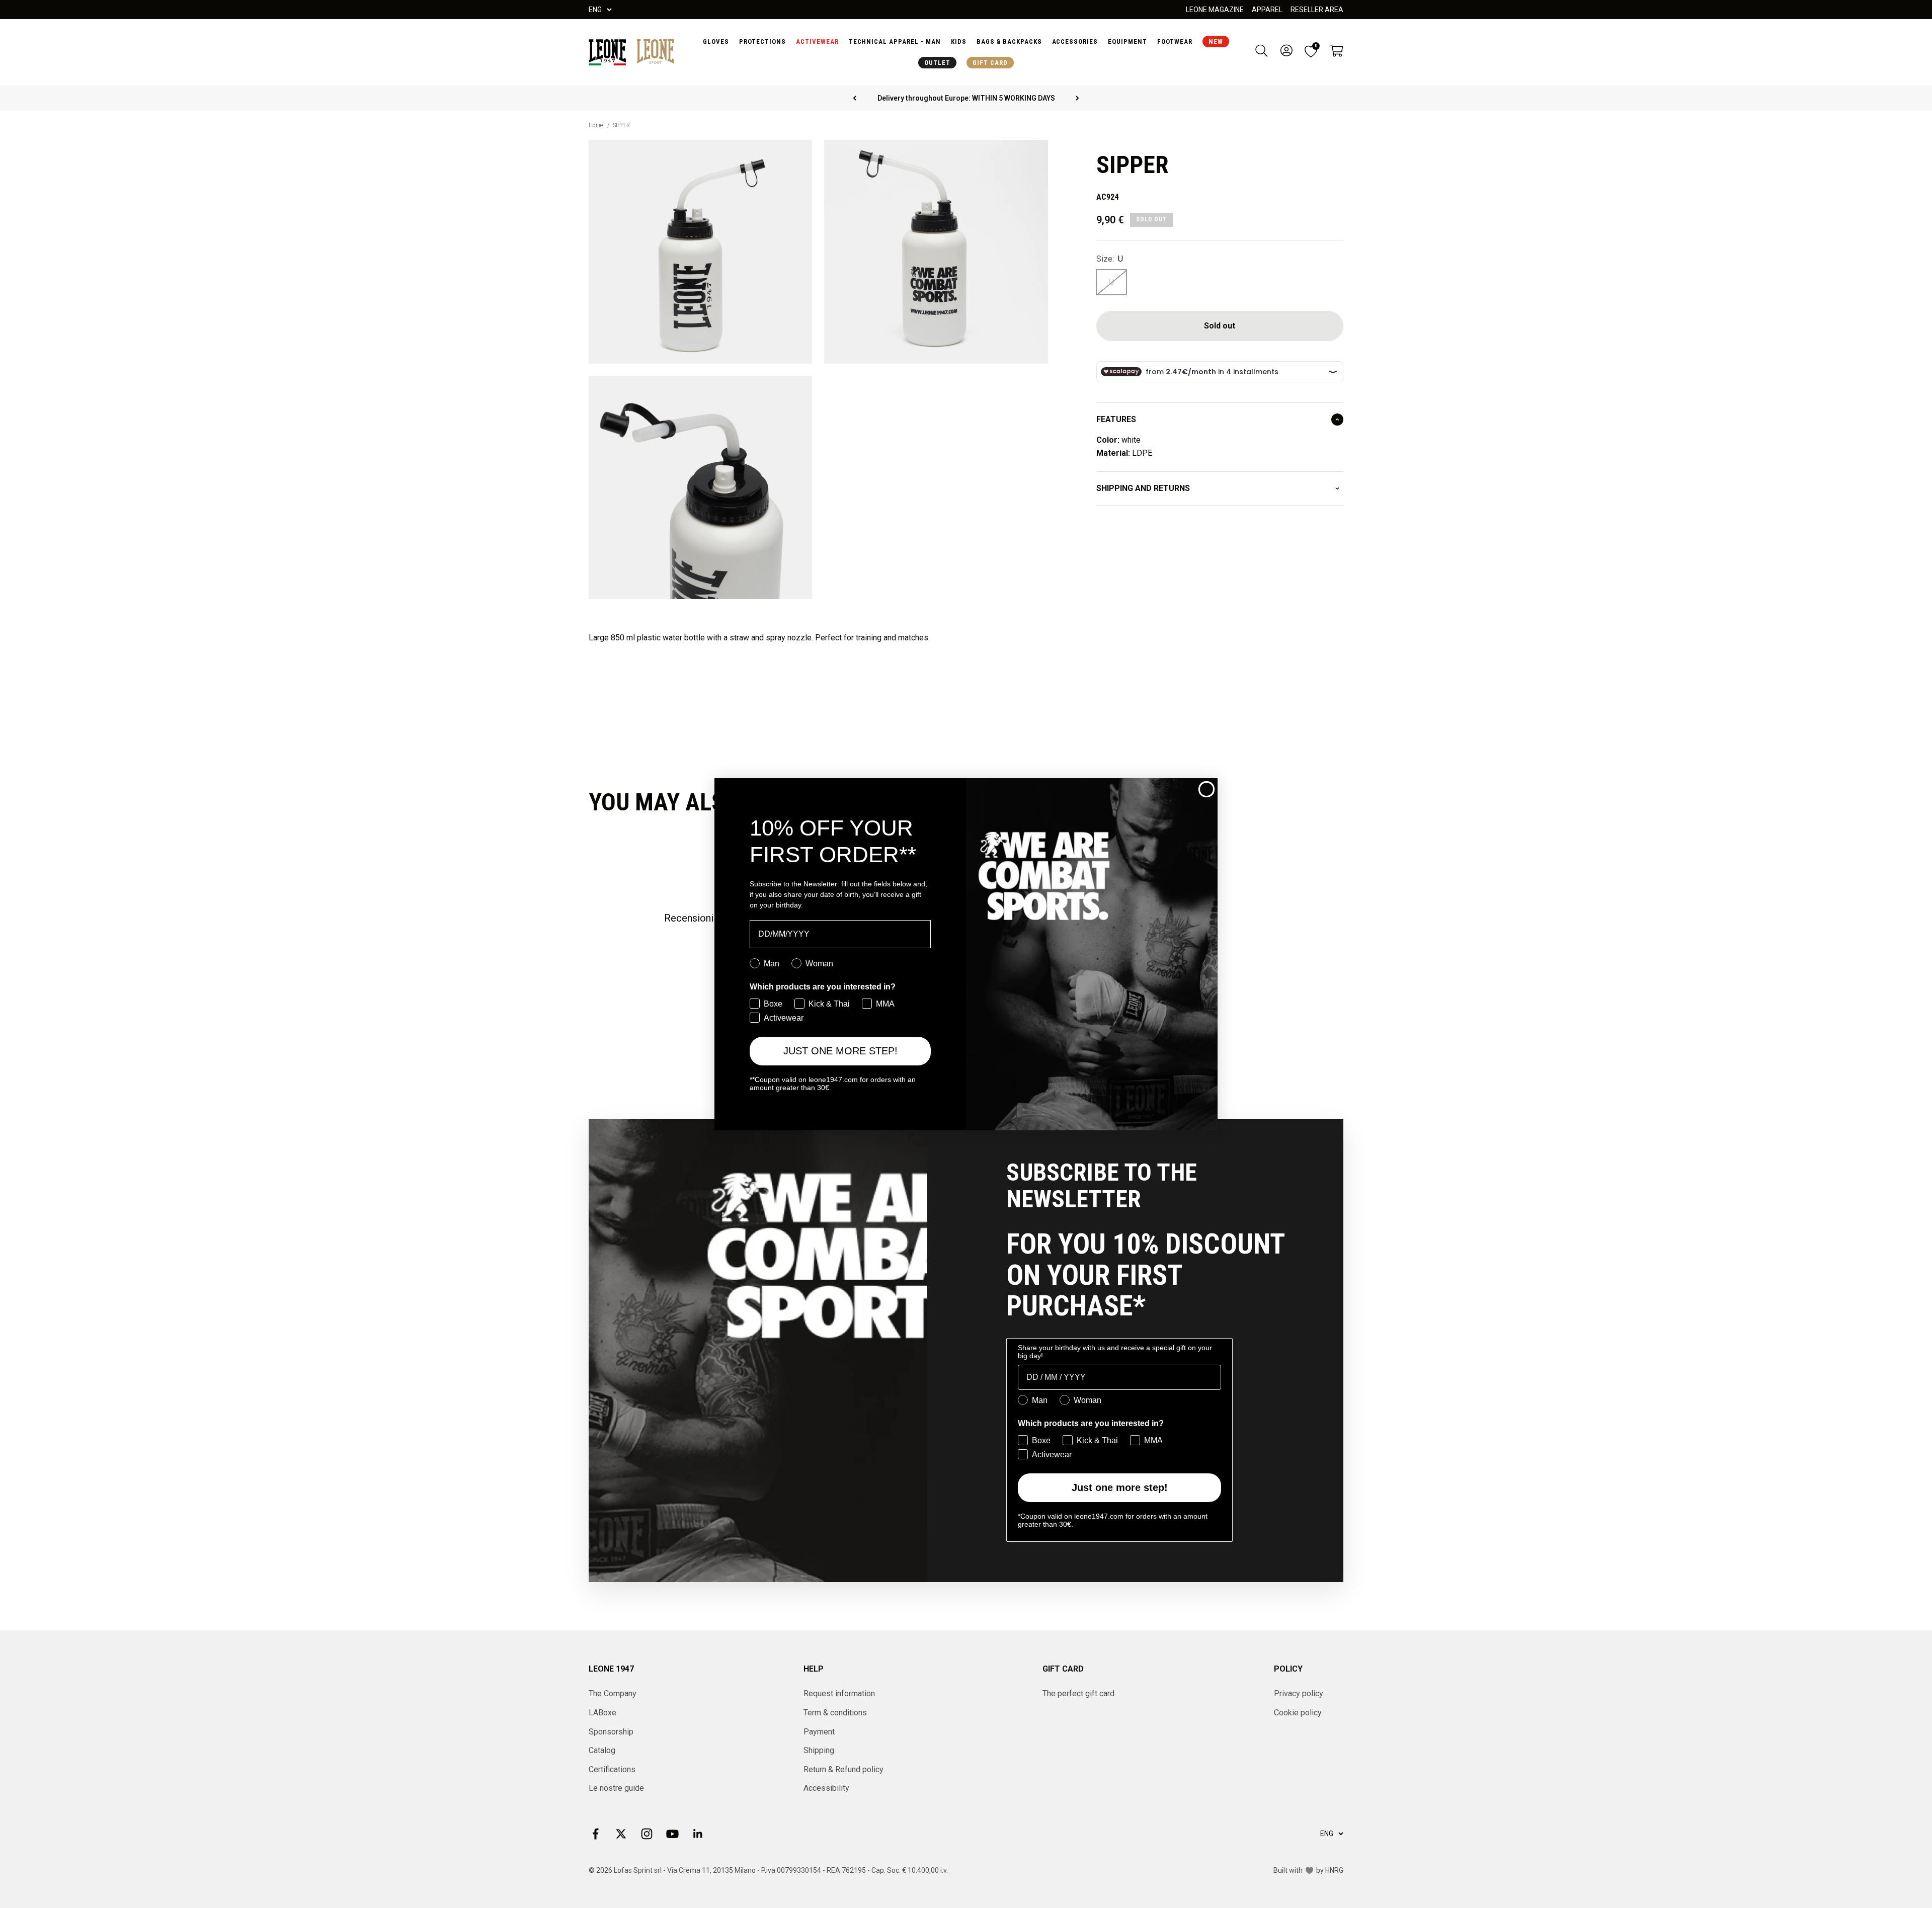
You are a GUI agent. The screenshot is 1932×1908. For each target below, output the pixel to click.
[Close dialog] (1206, 789)
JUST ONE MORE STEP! (840, 1051)
